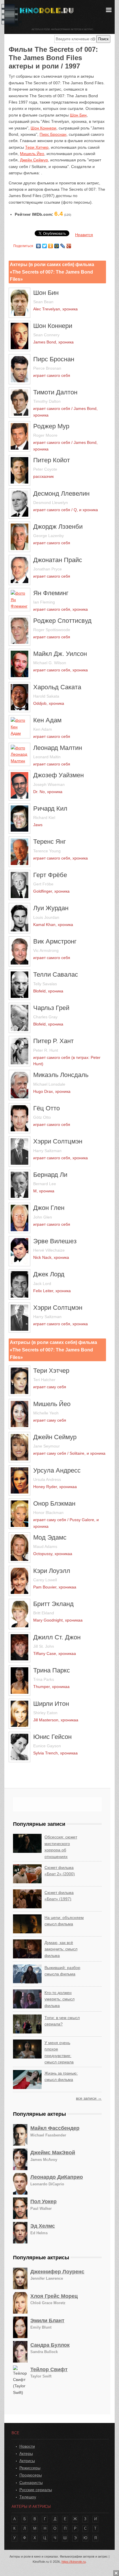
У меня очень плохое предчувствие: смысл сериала (59, 2052)
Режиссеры (30, 2468)
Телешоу (28, 2497)
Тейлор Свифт (49, 2369)
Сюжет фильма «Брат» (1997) (59, 1896)
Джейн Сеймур (34, 160)
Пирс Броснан (53, 134)
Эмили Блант (47, 2321)
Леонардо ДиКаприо (57, 2177)
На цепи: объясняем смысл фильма (64, 1921)
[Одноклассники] (51, 245)
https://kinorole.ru (74, 2562)
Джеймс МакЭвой (53, 2153)
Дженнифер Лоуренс (57, 2272)
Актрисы (27, 2461)
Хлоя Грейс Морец (54, 2296)
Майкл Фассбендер (55, 2128)
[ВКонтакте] (39, 245)
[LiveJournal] (63, 245)
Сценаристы (31, 2483)
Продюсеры (31, 2475)
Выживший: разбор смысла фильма (62, 1971)
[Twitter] (45, 245)
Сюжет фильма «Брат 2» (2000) (60, 1871)
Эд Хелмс (43, 2226)
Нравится (84, 235)
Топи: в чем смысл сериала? (62, 2021)
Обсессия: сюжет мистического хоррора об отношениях (61, 1847)
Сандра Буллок (50, 2345)
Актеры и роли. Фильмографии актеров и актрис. (63, 29)
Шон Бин (78, 115)
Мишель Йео (32, 154)
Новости (27, 2446)
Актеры (26, 2453)
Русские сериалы (36, 2490)
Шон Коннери (43, 128)
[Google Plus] (69, 245)
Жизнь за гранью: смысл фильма (61, 2076)
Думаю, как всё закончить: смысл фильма (61, 1949)
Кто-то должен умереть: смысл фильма (59, 1999)
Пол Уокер (43, 2201)
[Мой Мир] (57, 245)
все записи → (89, 2098)
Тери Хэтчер (37, 147)
